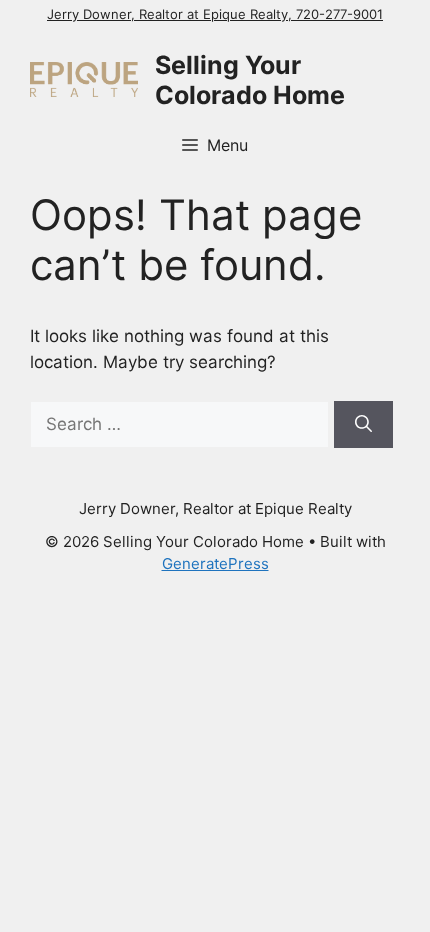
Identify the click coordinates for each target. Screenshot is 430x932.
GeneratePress (215, 563)
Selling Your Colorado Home (250, 80)
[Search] (363, 425)
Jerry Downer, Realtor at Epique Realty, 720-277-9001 (215, 14)
